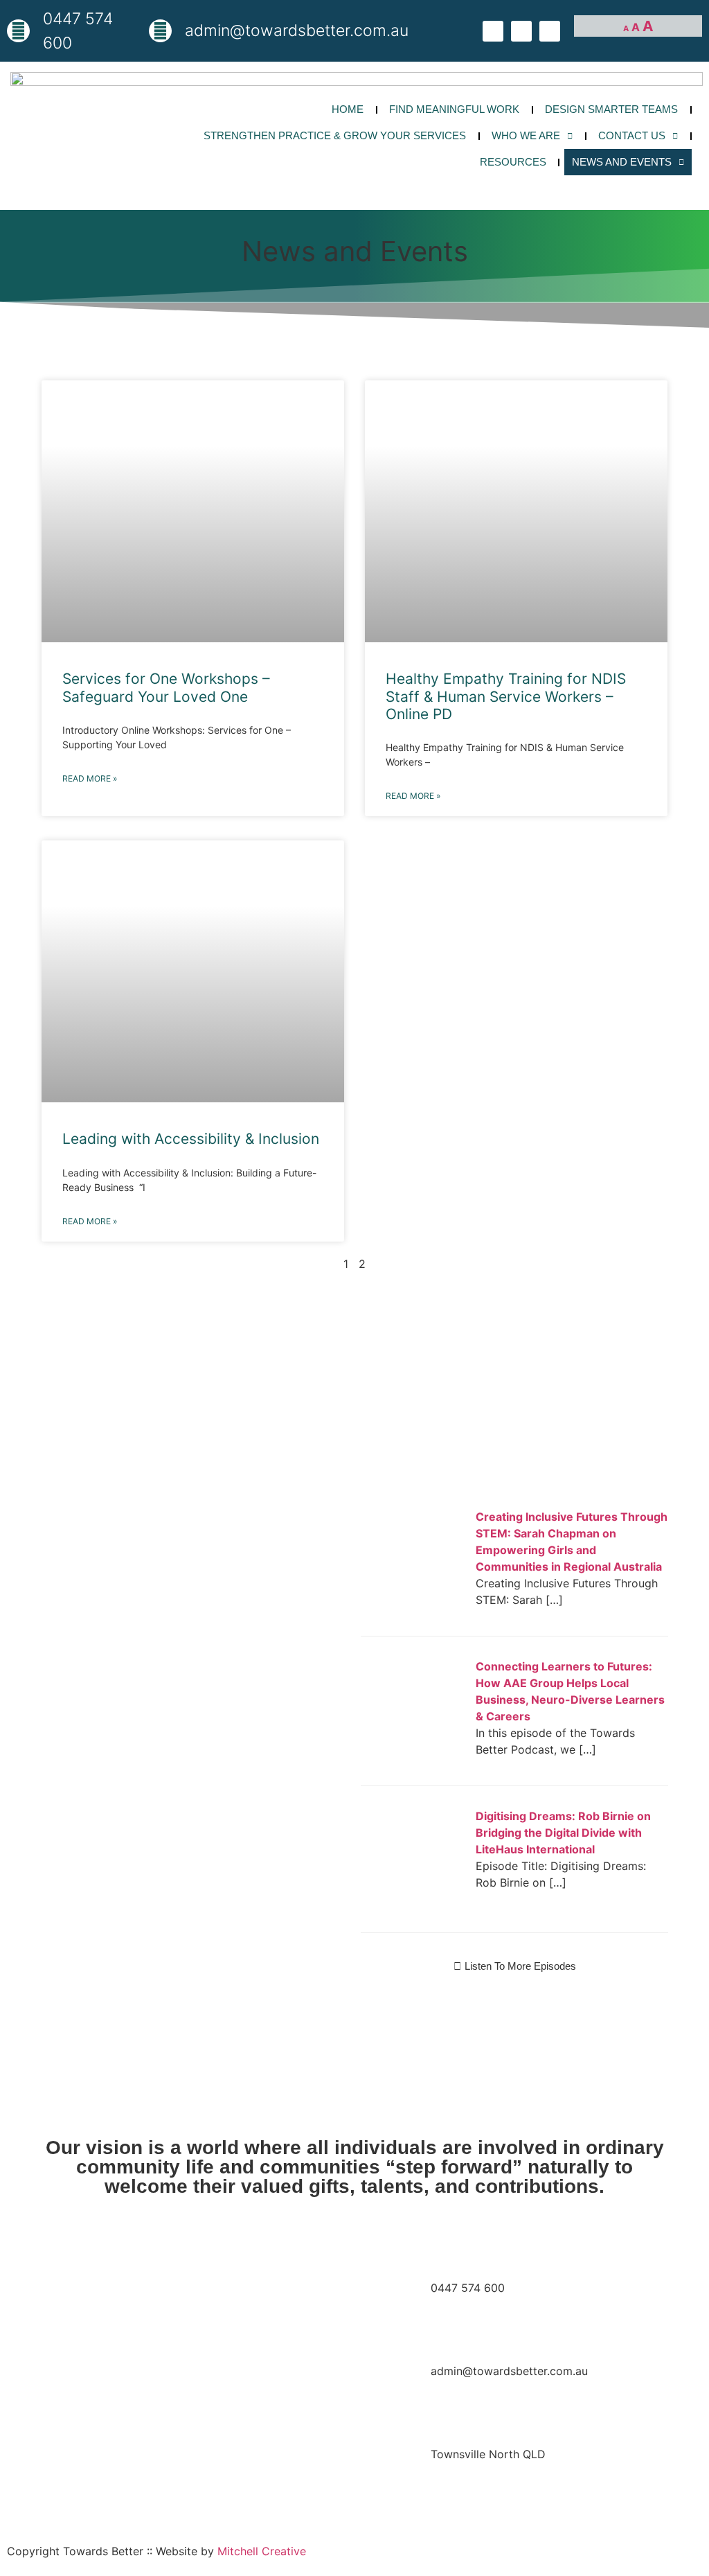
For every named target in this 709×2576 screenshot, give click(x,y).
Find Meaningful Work (454, 109)
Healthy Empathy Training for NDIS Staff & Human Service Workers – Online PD (506, 696)
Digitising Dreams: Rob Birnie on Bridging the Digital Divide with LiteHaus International (563, 1833)
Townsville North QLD (488, 2454)
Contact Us (632, 135)
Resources (513, 162)
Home (348, 109)
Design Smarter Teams (611, 109)
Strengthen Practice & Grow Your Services (335, 135)
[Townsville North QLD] (396, 2480)
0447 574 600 (468, 2288)
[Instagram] (521, 31)
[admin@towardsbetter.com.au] (160, 31)
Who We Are (526, 135)
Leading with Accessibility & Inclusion (191, 1139)
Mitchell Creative (262, 2551)
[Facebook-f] (493, 31)
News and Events (622, 162)
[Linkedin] (550, 31)
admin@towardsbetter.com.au (509, 2371)
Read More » (90, 778)
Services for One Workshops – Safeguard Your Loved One (166, 687)
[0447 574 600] (18, 31)
